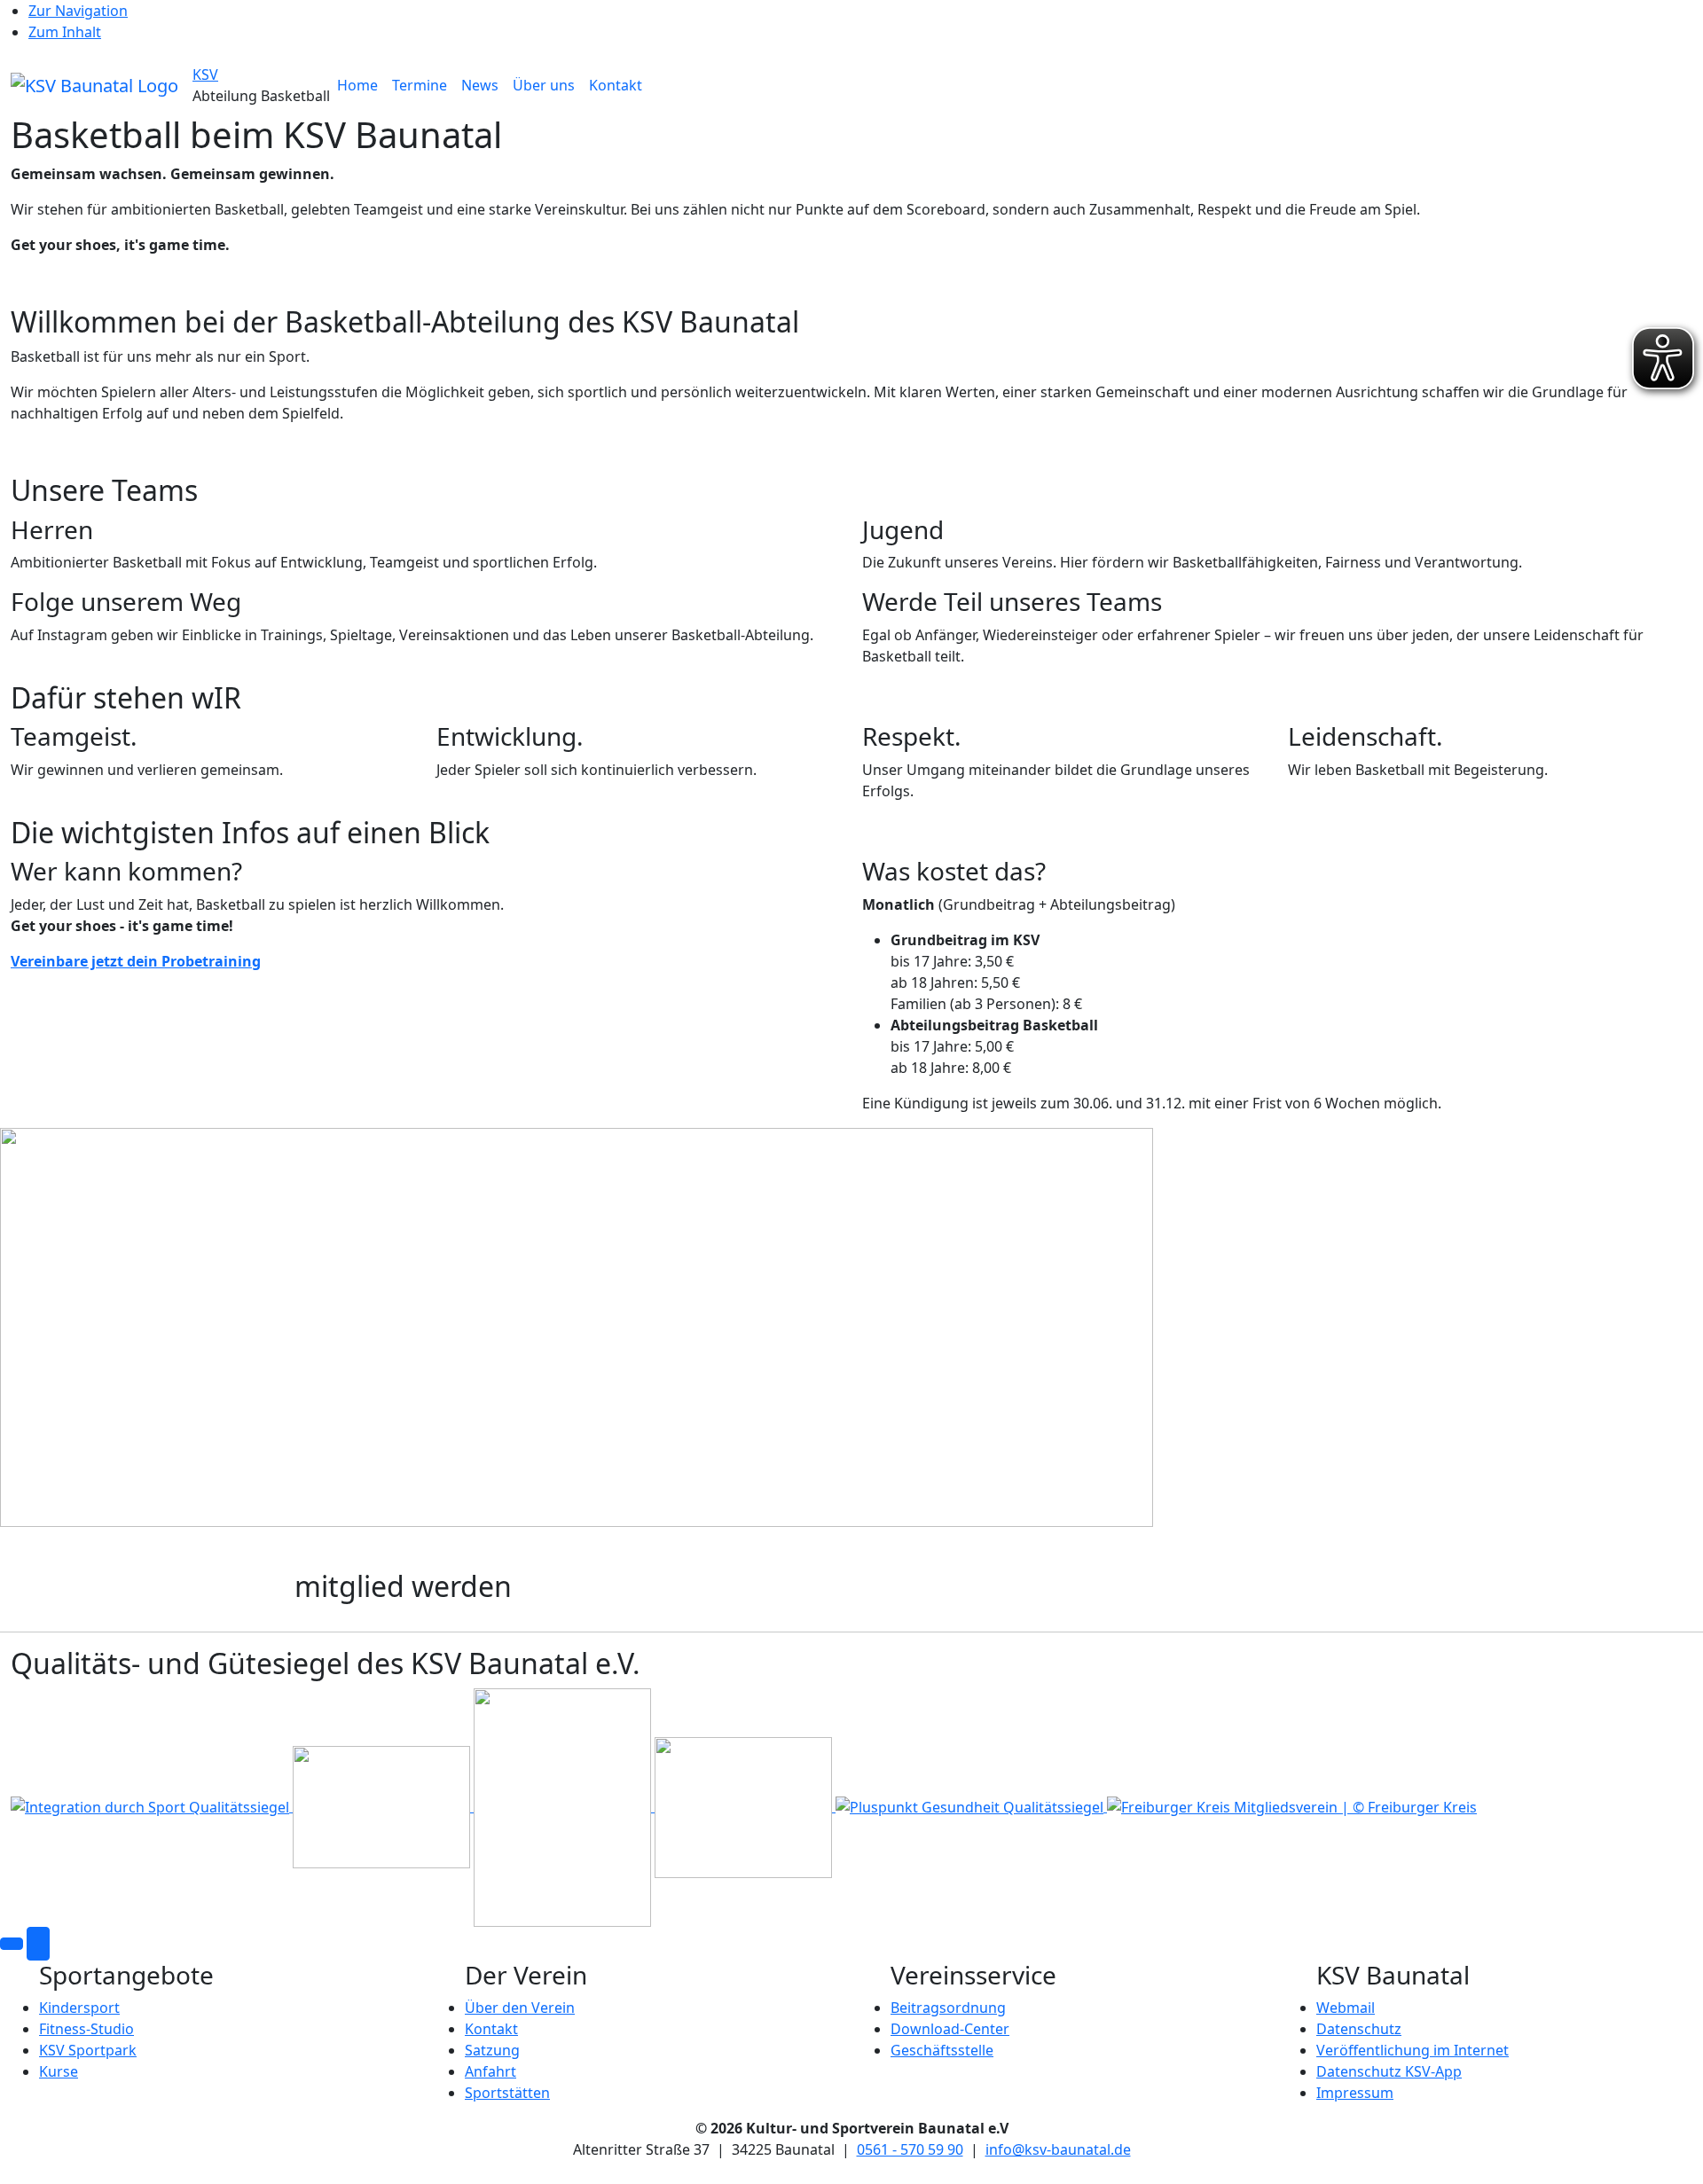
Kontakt (616, 85)
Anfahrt (490, 2071)
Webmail (1346, 2008)
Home (357, 85)
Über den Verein (520, 2008)
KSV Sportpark (88, 2050)
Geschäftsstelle (942, 2050)
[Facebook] (12, 1944)
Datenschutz (1359, 2029)
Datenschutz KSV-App (1389, 2071)
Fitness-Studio (86, 2029)
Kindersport (79, 2008)
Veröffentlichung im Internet (1413, 2050)
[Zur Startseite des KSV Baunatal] (94, 84)
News (480, 85)
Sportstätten (507, 2093)
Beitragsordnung (948, 2008)
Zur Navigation (78, 11)
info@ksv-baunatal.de (1058, 2149)
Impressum (1355, 2093)
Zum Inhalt (65, 32)
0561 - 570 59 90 (910, 2149)
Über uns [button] (544, 85)
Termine (420, 85)
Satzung (492, 2050)
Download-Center (950, 2029)
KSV (205, 74)
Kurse (59, 2071)
